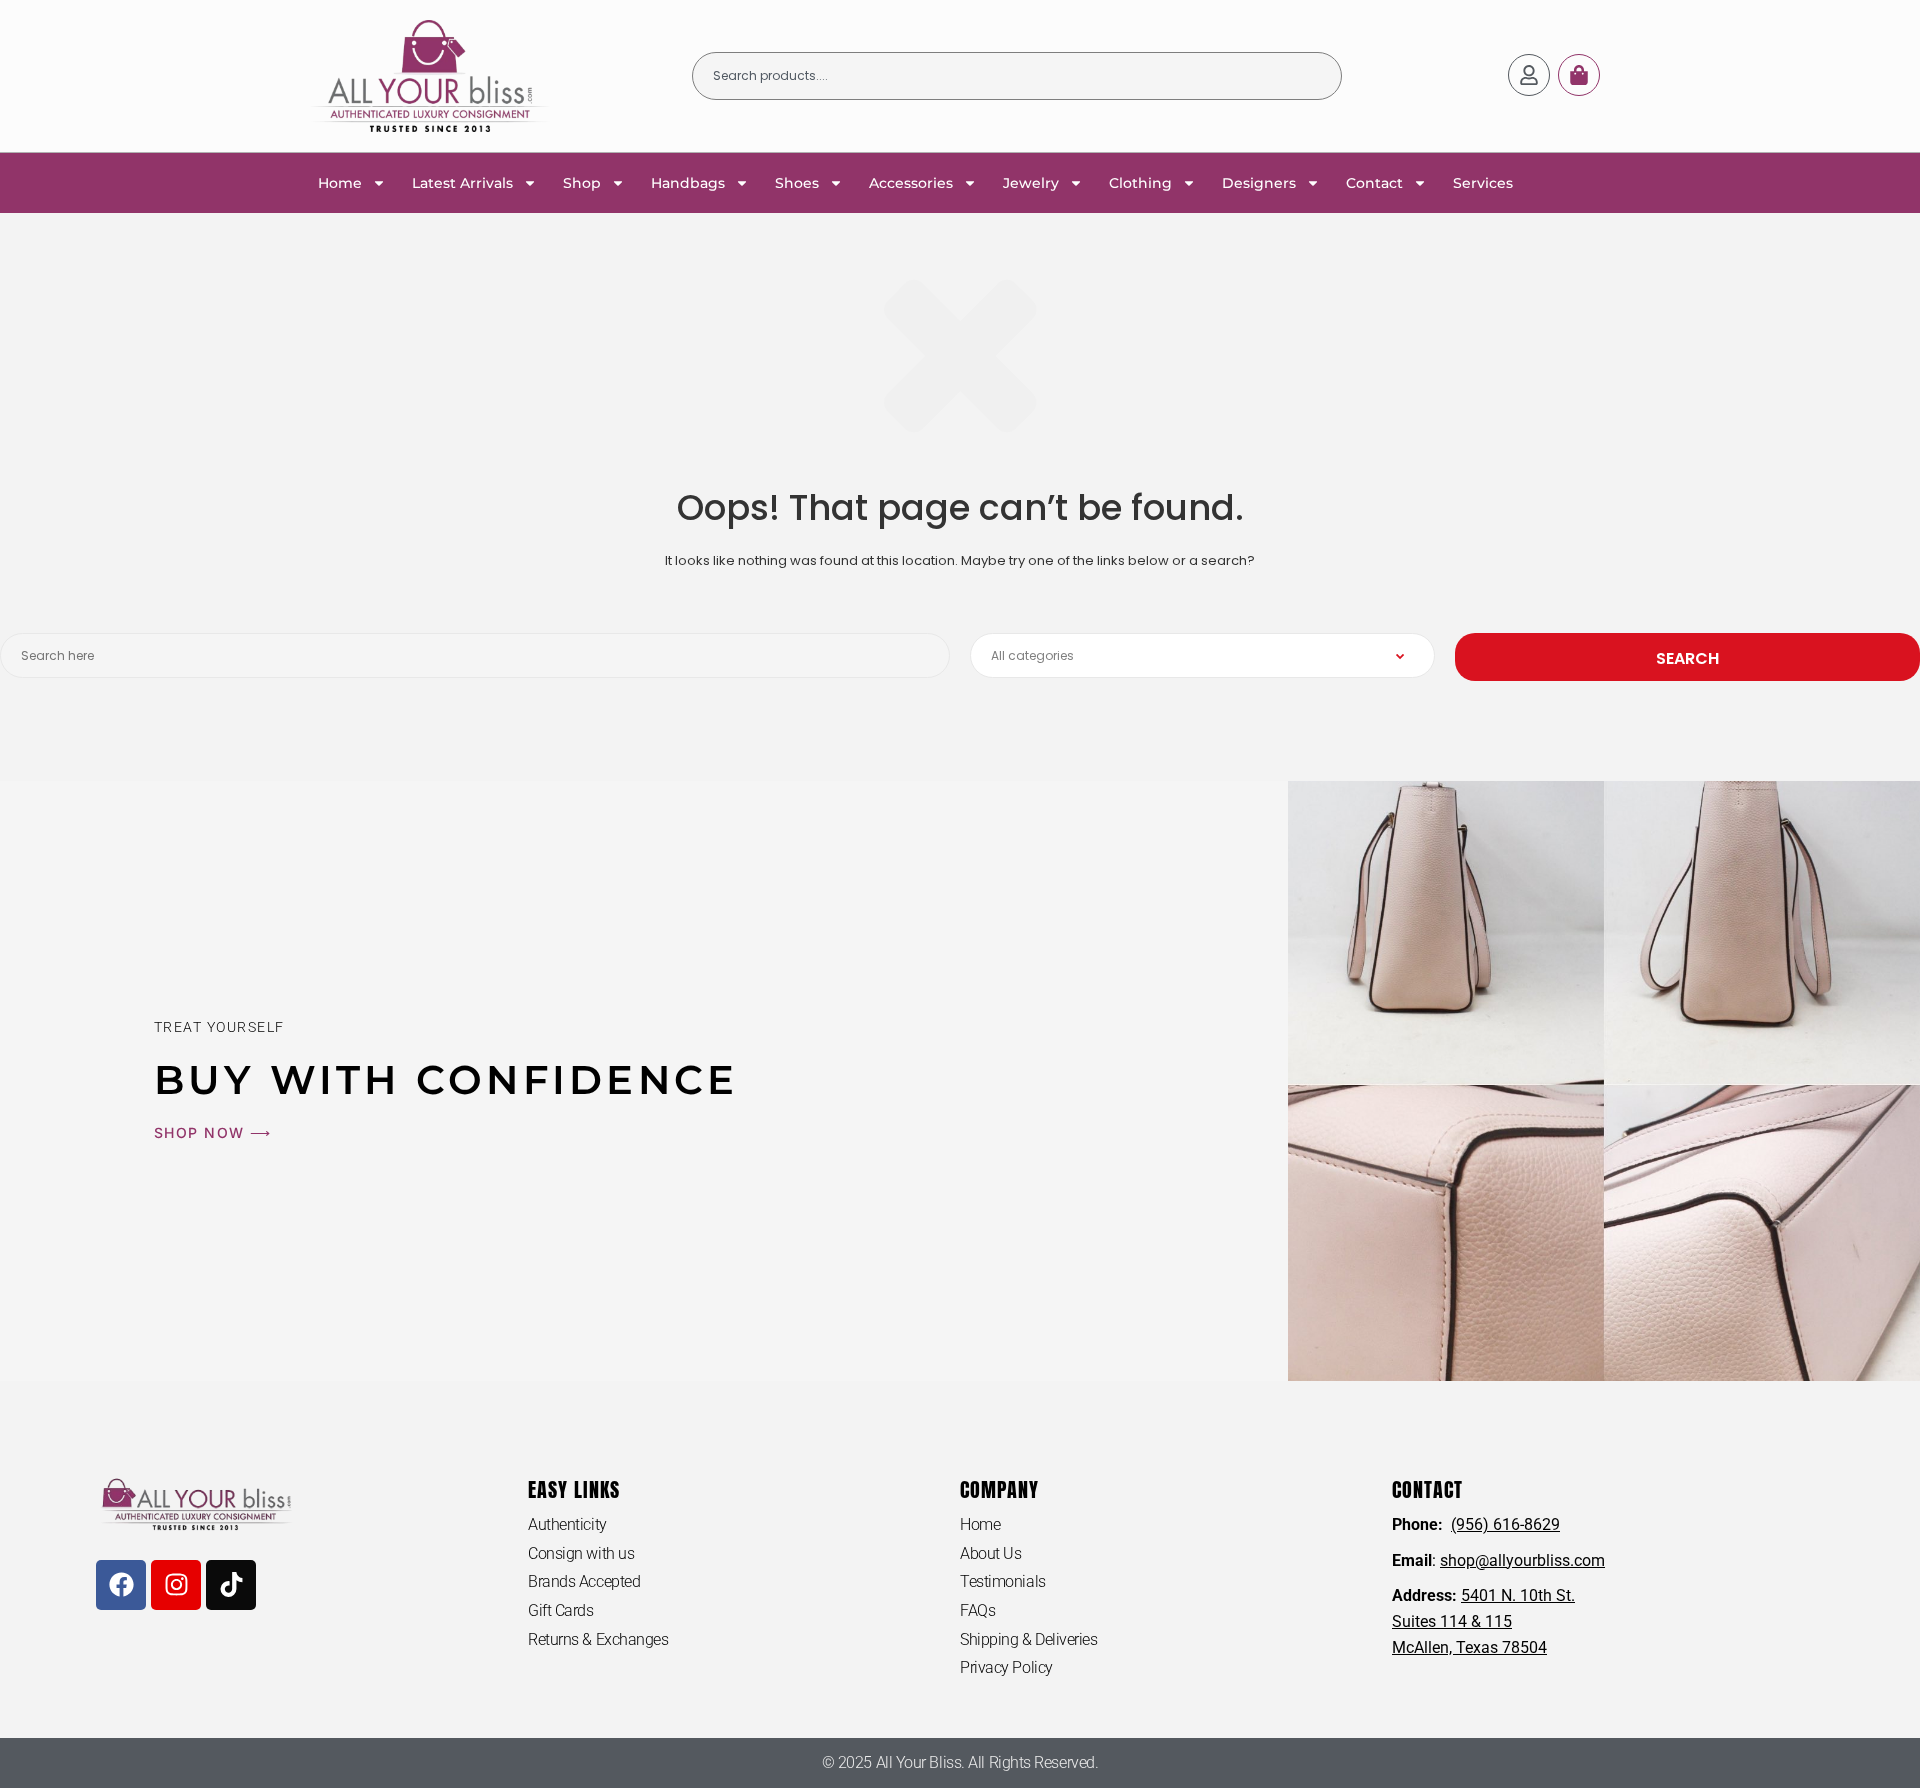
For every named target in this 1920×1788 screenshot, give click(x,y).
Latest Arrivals (462, 183)
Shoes (797, 183)
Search (1687, 658)
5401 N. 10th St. (1518, 1595)
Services (1483, 183)
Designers (1259, 183)
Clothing (1140, 183)
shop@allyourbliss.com (1522, 1560)
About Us (990, 1553)
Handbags (688, 183)
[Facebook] (121, 1585)
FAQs (977, 1610)
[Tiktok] (231, 1585)
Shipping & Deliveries (1029, 1639)
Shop (582, 183)
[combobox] (1017, 76)
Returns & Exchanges (598, 1639)
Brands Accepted (584, 1581)
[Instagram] (176, 1585)
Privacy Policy (1006, 1667)
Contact (1374, 183)
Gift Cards (561, 1610)
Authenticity (567, 1524)
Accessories (911, 183)
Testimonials (1003, 1581)
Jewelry (1031, 183)
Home (340, 183)
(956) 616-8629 (1505, 1524)
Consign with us (581, 1553)
